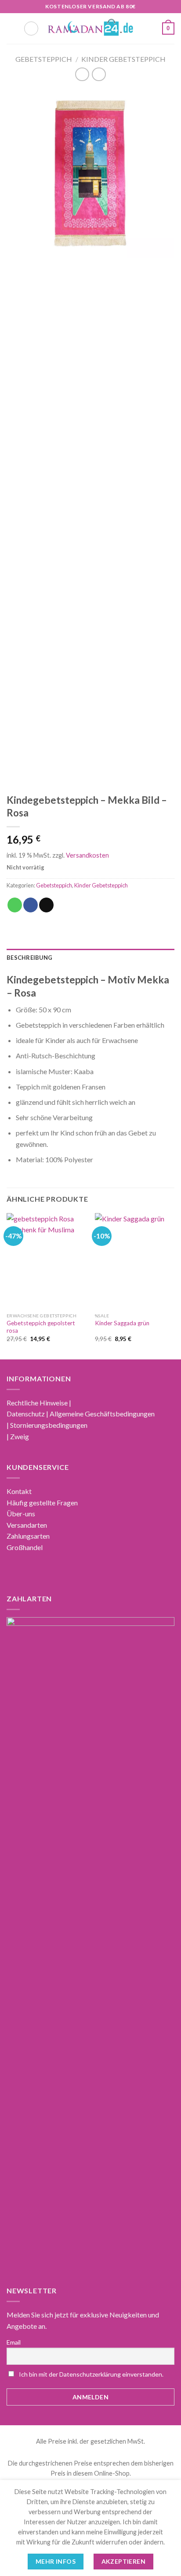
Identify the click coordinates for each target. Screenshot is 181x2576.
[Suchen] (31, 28)
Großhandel (25, 1547)
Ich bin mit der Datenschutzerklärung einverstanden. (91, 2374)
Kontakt (19, 1491)
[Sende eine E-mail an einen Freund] (46, 905)
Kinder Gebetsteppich (123, 59)
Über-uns (21, 1513)
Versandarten (27, 1525)
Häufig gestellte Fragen (42, 1503)
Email (14, 2342)
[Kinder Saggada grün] (135, 1261)
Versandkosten (87, 855)
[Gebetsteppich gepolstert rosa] (46, 1261)
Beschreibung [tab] (29, 958)
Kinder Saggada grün (122, 1323)
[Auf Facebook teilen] (31, 905)
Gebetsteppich (44, 59)
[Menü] (12, 28)
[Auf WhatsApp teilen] (15, 905)
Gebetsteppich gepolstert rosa (41, 1327)
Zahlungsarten (28, 1536)
